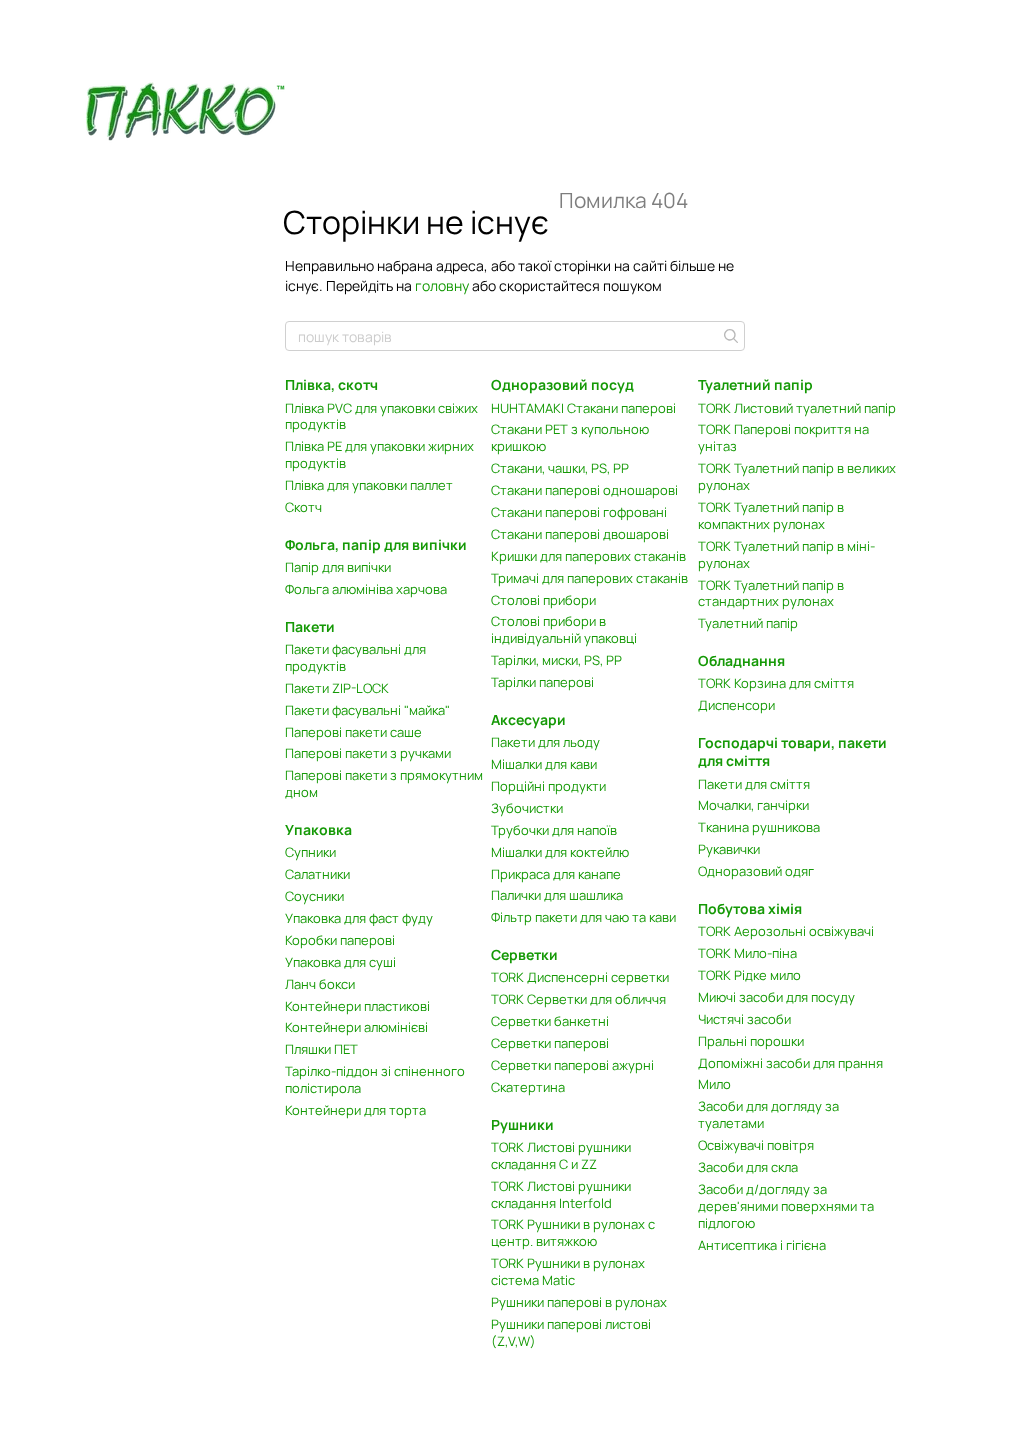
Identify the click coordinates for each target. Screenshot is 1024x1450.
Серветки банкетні (550, 1021)
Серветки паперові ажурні (572, 1065)
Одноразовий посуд (562, 384)
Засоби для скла (748, 1167)
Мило (714, 1084)
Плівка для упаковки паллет (369, 485)
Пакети (310, 626)
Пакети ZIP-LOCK (337, 688)
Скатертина (528, 1087)
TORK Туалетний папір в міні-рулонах (786, 554)
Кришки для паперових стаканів (588, 556)
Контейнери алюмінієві (356, 1027)
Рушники (522, 1124)
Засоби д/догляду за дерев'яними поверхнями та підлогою (786, 1206)
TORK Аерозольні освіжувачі (786, 931)
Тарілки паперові (542, 682)
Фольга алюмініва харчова (366, 589)
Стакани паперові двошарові (580, 534)
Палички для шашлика (557, 895)
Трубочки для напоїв (554, 830)
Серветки (524, 954)
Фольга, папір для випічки (376, 544)
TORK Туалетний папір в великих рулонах (797, 476)
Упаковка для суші (340, 962)
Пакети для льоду (545, 742)
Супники (310, 852)
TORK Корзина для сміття (776, 683)
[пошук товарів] (729, 336)
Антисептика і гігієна (762, 1245)
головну (442, 285)
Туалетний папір (748, 623)
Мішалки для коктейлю (560, 852)
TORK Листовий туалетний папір (797, 408)
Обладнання (741, 660)
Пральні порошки (751, 1041)
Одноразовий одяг (756, 871)
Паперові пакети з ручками (368, 753)
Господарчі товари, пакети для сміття (792, 751)
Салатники (317, 874)
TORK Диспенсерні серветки (580, 977)
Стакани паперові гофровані (579, 512)
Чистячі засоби (744, 1019)
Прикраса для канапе (556, 874)
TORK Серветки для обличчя (578, 999)
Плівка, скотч (331, 384)
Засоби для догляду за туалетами (768, 1114)
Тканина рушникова (759, 827)
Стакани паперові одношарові (584, 490)
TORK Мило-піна (747, 953)
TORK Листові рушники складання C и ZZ (561, 1155)
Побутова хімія (750, 908)
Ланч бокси (320, 984)
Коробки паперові (340, 940)
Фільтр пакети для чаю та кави (583, 917)
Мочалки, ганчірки (753, 805)
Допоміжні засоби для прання (790, 1063)
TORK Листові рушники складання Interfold (561, 1194)
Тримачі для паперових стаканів (589, 578)
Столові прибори (543, 600)
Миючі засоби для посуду (776, 997)
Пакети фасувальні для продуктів (355, 657)
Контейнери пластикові (357, 1006)
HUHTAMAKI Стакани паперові (583, 408)
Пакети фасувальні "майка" (367, 710)
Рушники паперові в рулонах (579, 1302)
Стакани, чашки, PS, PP (560, 468)
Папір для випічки (338, 567)
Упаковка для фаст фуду (359, 918)
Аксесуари (528, 719)
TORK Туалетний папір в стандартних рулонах (771, 593)
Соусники (314, 896)
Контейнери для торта (355, 1110)
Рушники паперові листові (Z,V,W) (571, 1332)
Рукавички (729, 849)
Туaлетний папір (755, 384)
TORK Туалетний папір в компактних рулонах (771, 515)
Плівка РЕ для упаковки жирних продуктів (379, 454)
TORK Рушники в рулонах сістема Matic (568, 1271)
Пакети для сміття (754, 784)
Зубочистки (527, 808)
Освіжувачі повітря (756, 1145)
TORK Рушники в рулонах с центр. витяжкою (573, 1232)
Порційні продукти (548, 786)
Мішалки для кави (544, 764)
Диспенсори (736, 705)
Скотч (303, 507)
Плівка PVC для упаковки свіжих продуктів (381, 416)
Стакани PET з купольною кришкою (570, 437)
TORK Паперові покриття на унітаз (783, 437)
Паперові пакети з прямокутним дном (384, 783)
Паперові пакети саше (353, 732)
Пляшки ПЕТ (321, 1049)
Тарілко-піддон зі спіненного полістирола (375, 1079)
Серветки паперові (550, 1043)
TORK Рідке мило (749, 975)
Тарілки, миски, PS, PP (556, 660)
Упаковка (318, 829)
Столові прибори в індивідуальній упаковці (564, 629)
